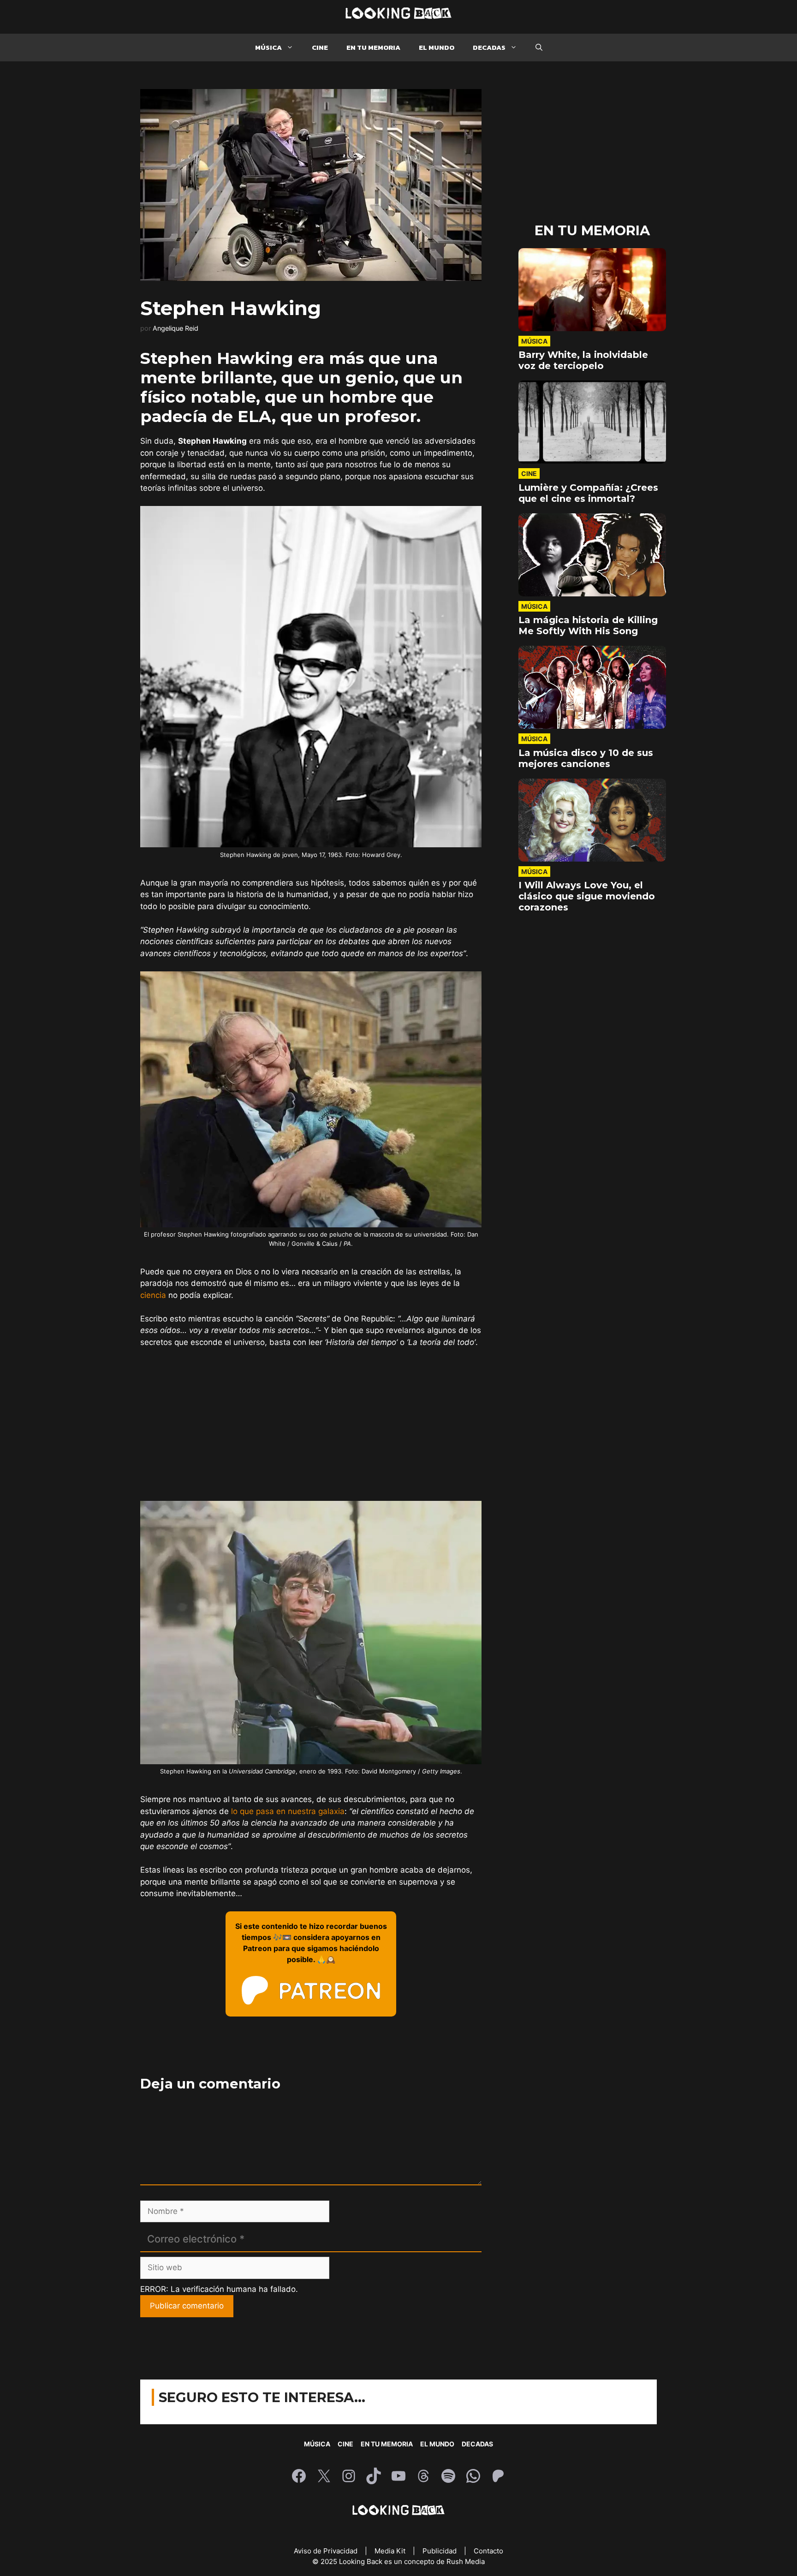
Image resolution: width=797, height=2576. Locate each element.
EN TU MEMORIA (373, 47)
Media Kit (391, 2551)
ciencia (153, 1295)
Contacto (488, 2551)
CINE (320, 47)
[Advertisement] (311, 1425)
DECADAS (489, 47)
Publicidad (440, 2551)
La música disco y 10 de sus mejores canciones (586, 758)
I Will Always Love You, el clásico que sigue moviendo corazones (587, 896)
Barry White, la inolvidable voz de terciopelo (583, 360)
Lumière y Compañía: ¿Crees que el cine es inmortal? (588, 493)
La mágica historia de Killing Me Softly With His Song (588, 625)
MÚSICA (268, 47)
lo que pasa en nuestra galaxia (288, 1811)
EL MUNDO (437, 47)
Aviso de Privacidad (327, 2551)
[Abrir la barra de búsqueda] (539, 48)
